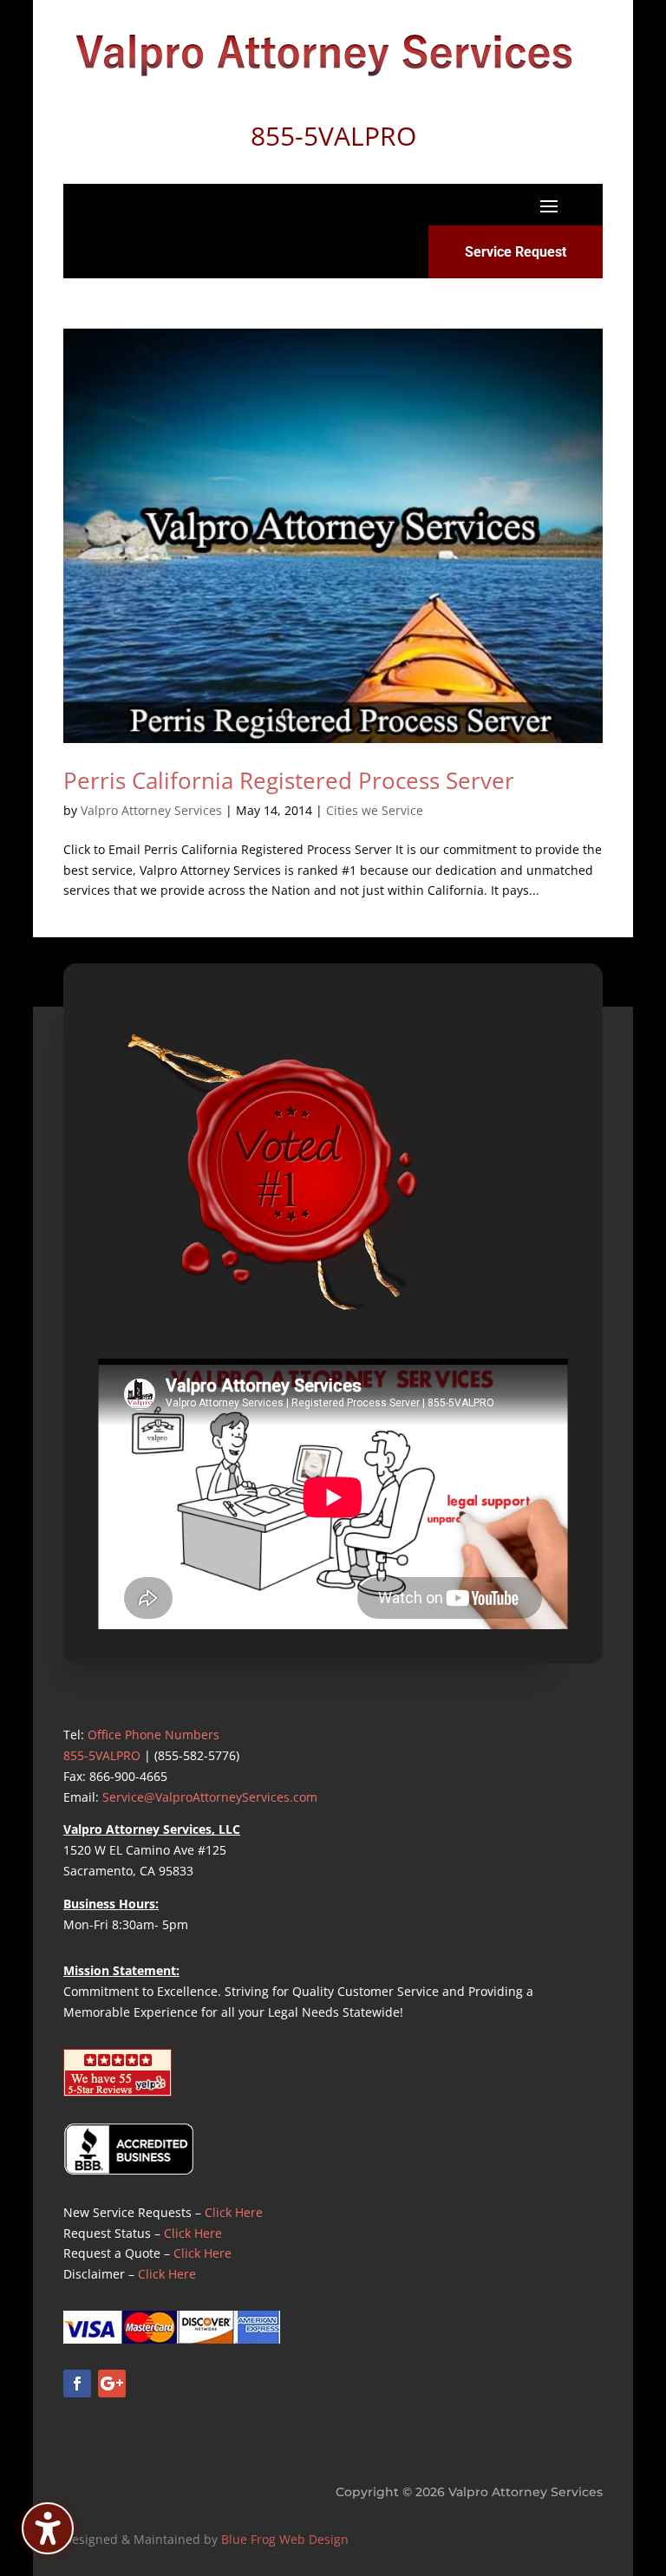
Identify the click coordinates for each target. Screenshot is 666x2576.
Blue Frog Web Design (285, 2539)
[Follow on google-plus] (112, 2384)
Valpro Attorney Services (151, 810)
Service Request (516, 252)
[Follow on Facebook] (77, 2384)
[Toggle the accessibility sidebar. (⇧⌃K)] (48, 2528)
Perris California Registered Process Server (289, 780)
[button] (549, 205)
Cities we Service (375, 810)
